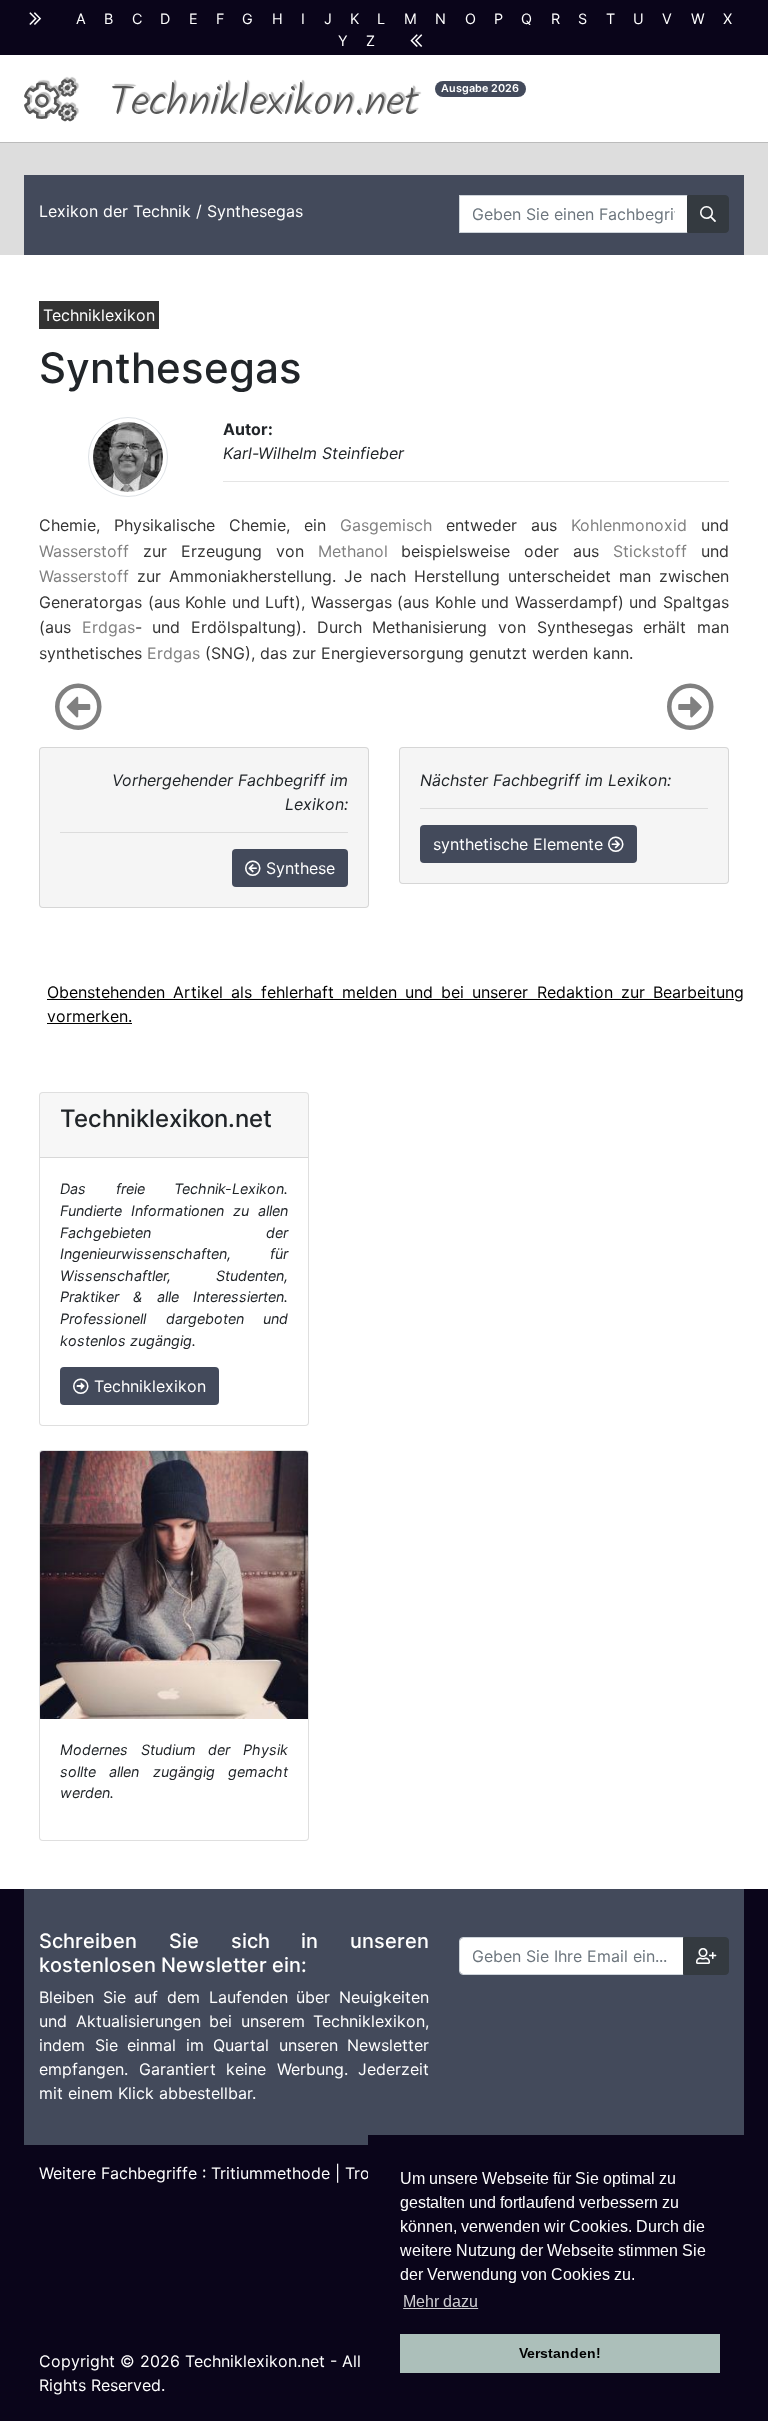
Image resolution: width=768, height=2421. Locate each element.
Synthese (298, 868)
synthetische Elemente (520, 844)
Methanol (353, 551)
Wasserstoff (84, 551)
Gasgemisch (386, 525)
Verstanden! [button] (560, 2353)
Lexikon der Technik (115, 211)
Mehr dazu (440, 2301)
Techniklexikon (147, 1386)
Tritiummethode (270, 2173)
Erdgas (108, 627)
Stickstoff (650, 551)
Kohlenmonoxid (629, 525)
